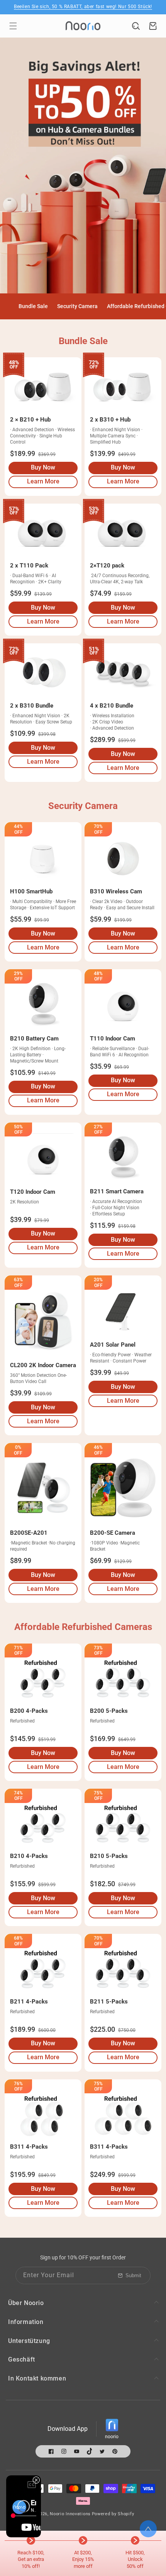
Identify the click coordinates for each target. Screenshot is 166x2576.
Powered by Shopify (113, 2514)
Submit (133, 2275)
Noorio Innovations (70, 2514)
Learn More (43, 483)
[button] (13, 26)
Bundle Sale (33, 306)
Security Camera (77, 306)
